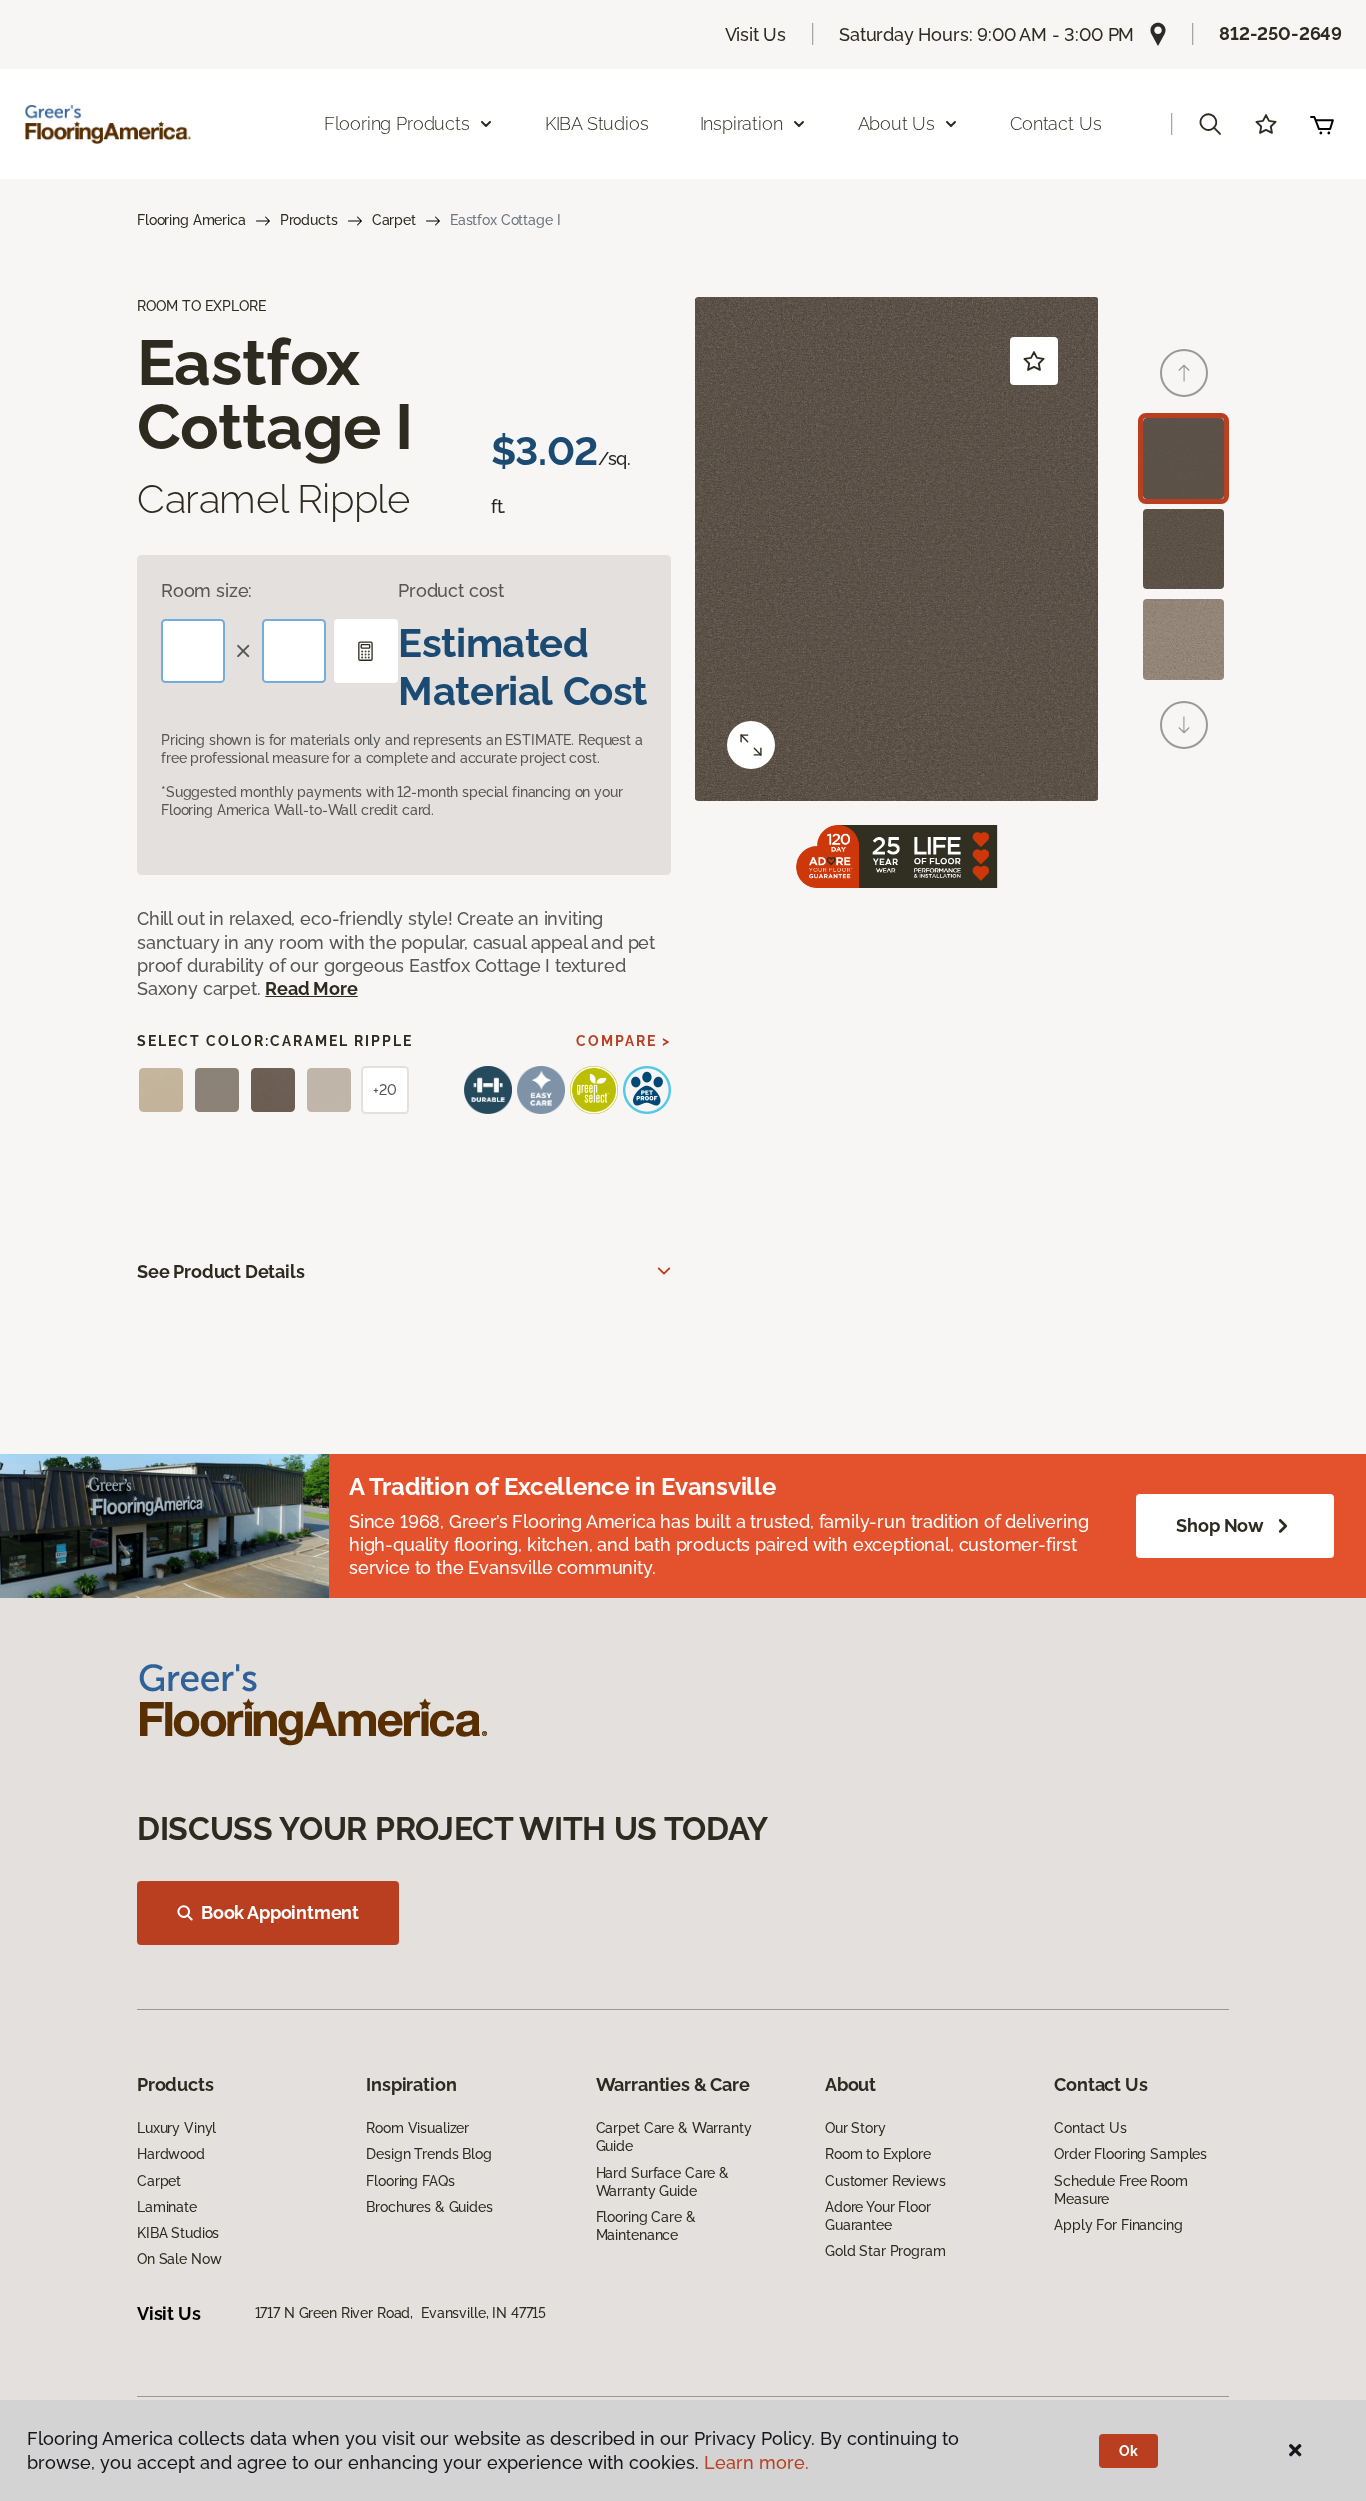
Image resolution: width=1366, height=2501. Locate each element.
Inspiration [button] (741, 123)
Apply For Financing (1118, 2225)
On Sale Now (179, 2259)
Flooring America (191, 220)
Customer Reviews (885, 2181)
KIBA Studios (597, 123)
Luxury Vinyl (176, 2128)
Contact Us (1055, 123)
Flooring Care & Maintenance (646, 2226)
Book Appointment (280, 1912)
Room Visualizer (417, 2128)
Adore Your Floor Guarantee (878, 2216)
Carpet (394, 220)
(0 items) (1322, 124)
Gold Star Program (885, 2251)
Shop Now (1220, 1525)
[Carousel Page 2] (1183, 549)
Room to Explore (878, 2154)
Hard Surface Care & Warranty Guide (662, 2182)
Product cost (451, 590)
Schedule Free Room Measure (1120, 2190)
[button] (1210, 124)
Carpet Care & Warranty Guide (674, 2137)
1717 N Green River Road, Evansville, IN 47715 (401, 2313)
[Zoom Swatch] (751, 745)
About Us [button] (897, 123)
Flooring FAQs (410, 2181)
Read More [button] (311, 988)
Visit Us (756, 34)
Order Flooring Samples (1130, 2154)
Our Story (855, 2128)
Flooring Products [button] (397, 123)
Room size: (206, 590)
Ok (1128, 2451)
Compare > (623, 1041)
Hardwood (171, 2154)
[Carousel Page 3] (1183, 639)
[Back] (1184, 373)
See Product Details (221, 1271)
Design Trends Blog (428, 2154)
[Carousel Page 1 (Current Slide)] (1183, 458)
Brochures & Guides (429, 2207)
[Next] (1184, 725)
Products (309, 220)
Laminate (167, 2207)
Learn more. (756, 2462)
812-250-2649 (1280, 33)
